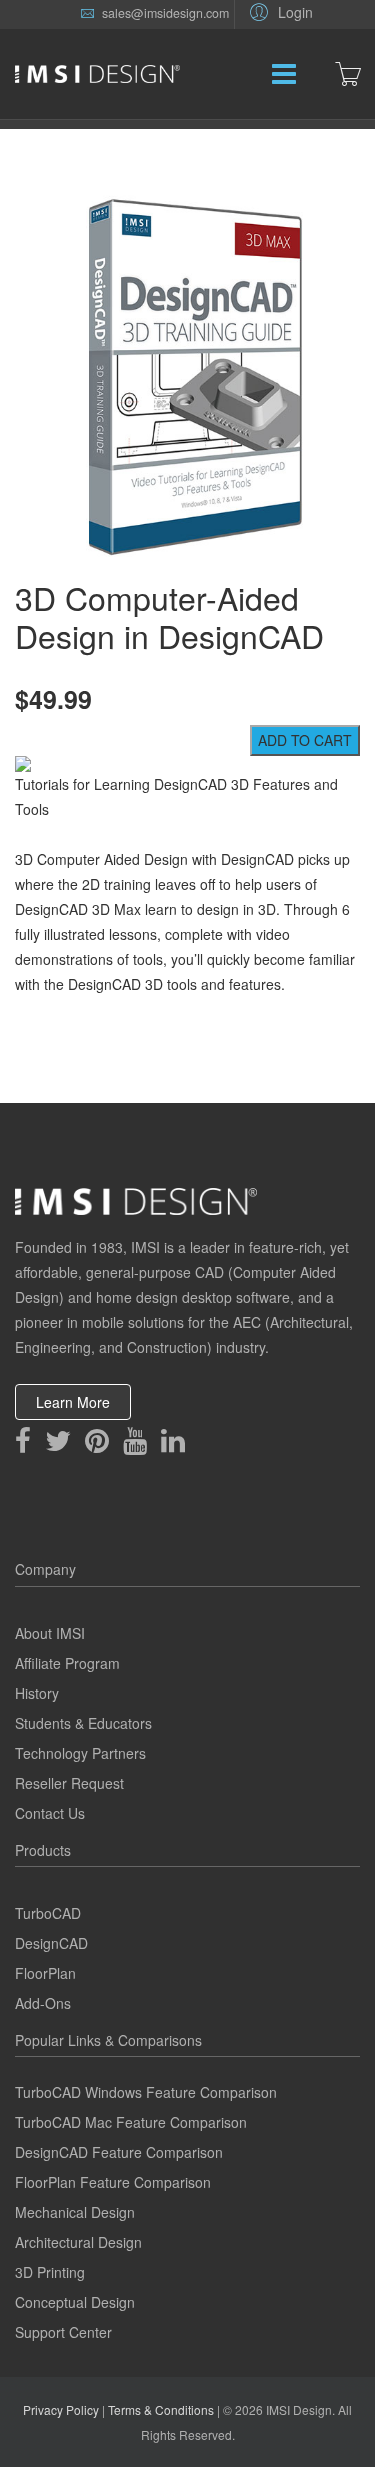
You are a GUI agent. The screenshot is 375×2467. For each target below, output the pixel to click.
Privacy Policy (61, 2409)
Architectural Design (78, 2242)
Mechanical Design (75, 2212)
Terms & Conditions (161, 2409)
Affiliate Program (67, 1663)
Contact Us (50, 1813)
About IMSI (50, 1633)
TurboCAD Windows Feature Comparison (146, 2092)
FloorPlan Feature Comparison (113, 2182)
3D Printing (50, 2272)
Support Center (63, 2332)
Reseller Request (69, 1783)
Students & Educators (83, 1723)
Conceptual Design (75, 2302)
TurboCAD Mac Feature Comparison (131, 2122)
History (37, 1693)
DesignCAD (51, 1943)
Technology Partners (80, 1753)
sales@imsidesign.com (165, 13)
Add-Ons (43, 2003)
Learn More (73, 1402)
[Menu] (236, 74)
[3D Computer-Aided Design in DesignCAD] (187, 371)
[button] (278, 11)
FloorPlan (45, 1973)
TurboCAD (48, 1913)
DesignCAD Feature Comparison (119, 2152)
